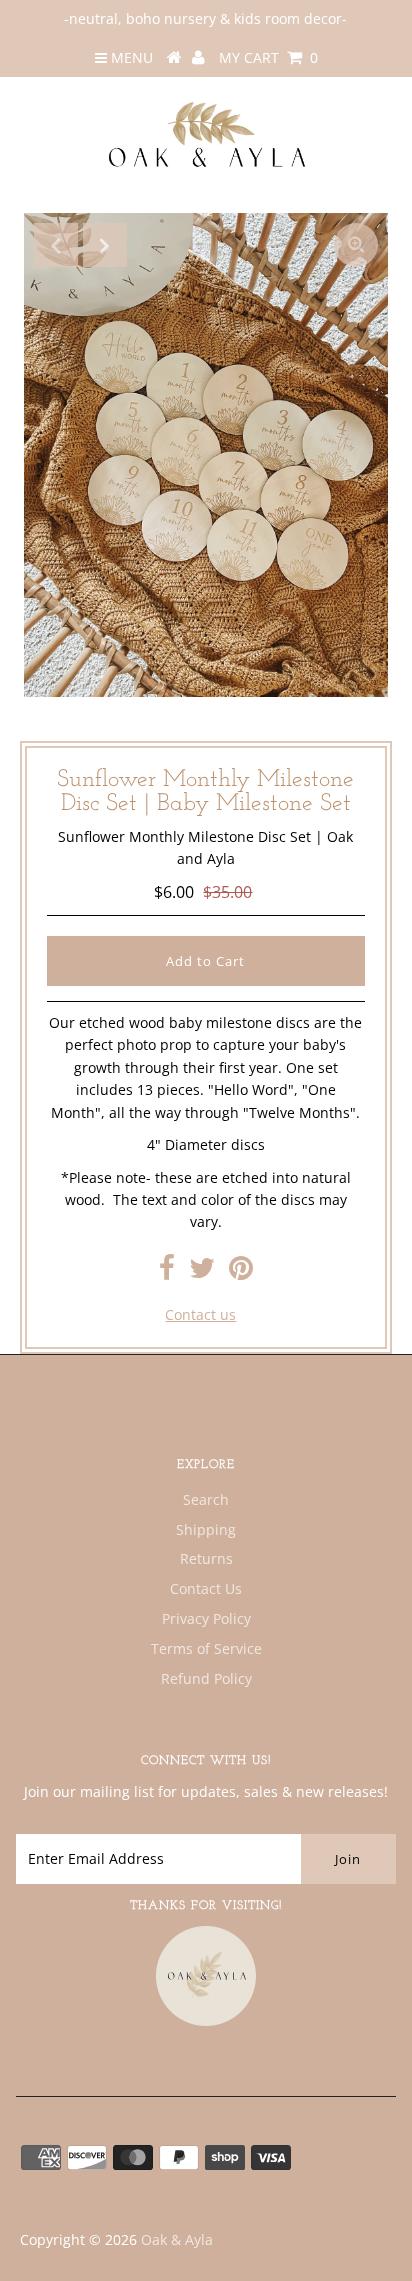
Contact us (200, 1314)
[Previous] (56, 245)
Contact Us (206, 1588)
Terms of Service (206, 1648)
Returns (206, 1558)
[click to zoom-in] (356, 245)
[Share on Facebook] (167, 1272)
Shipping (206, 1529)
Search (206, 1499)
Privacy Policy (206, 1618)
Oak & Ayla (177, 2239)
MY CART (268, 57)
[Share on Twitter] (202, 1272)
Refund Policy (206, 1678)
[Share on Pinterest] (241, 1272)
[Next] (105, 245)
